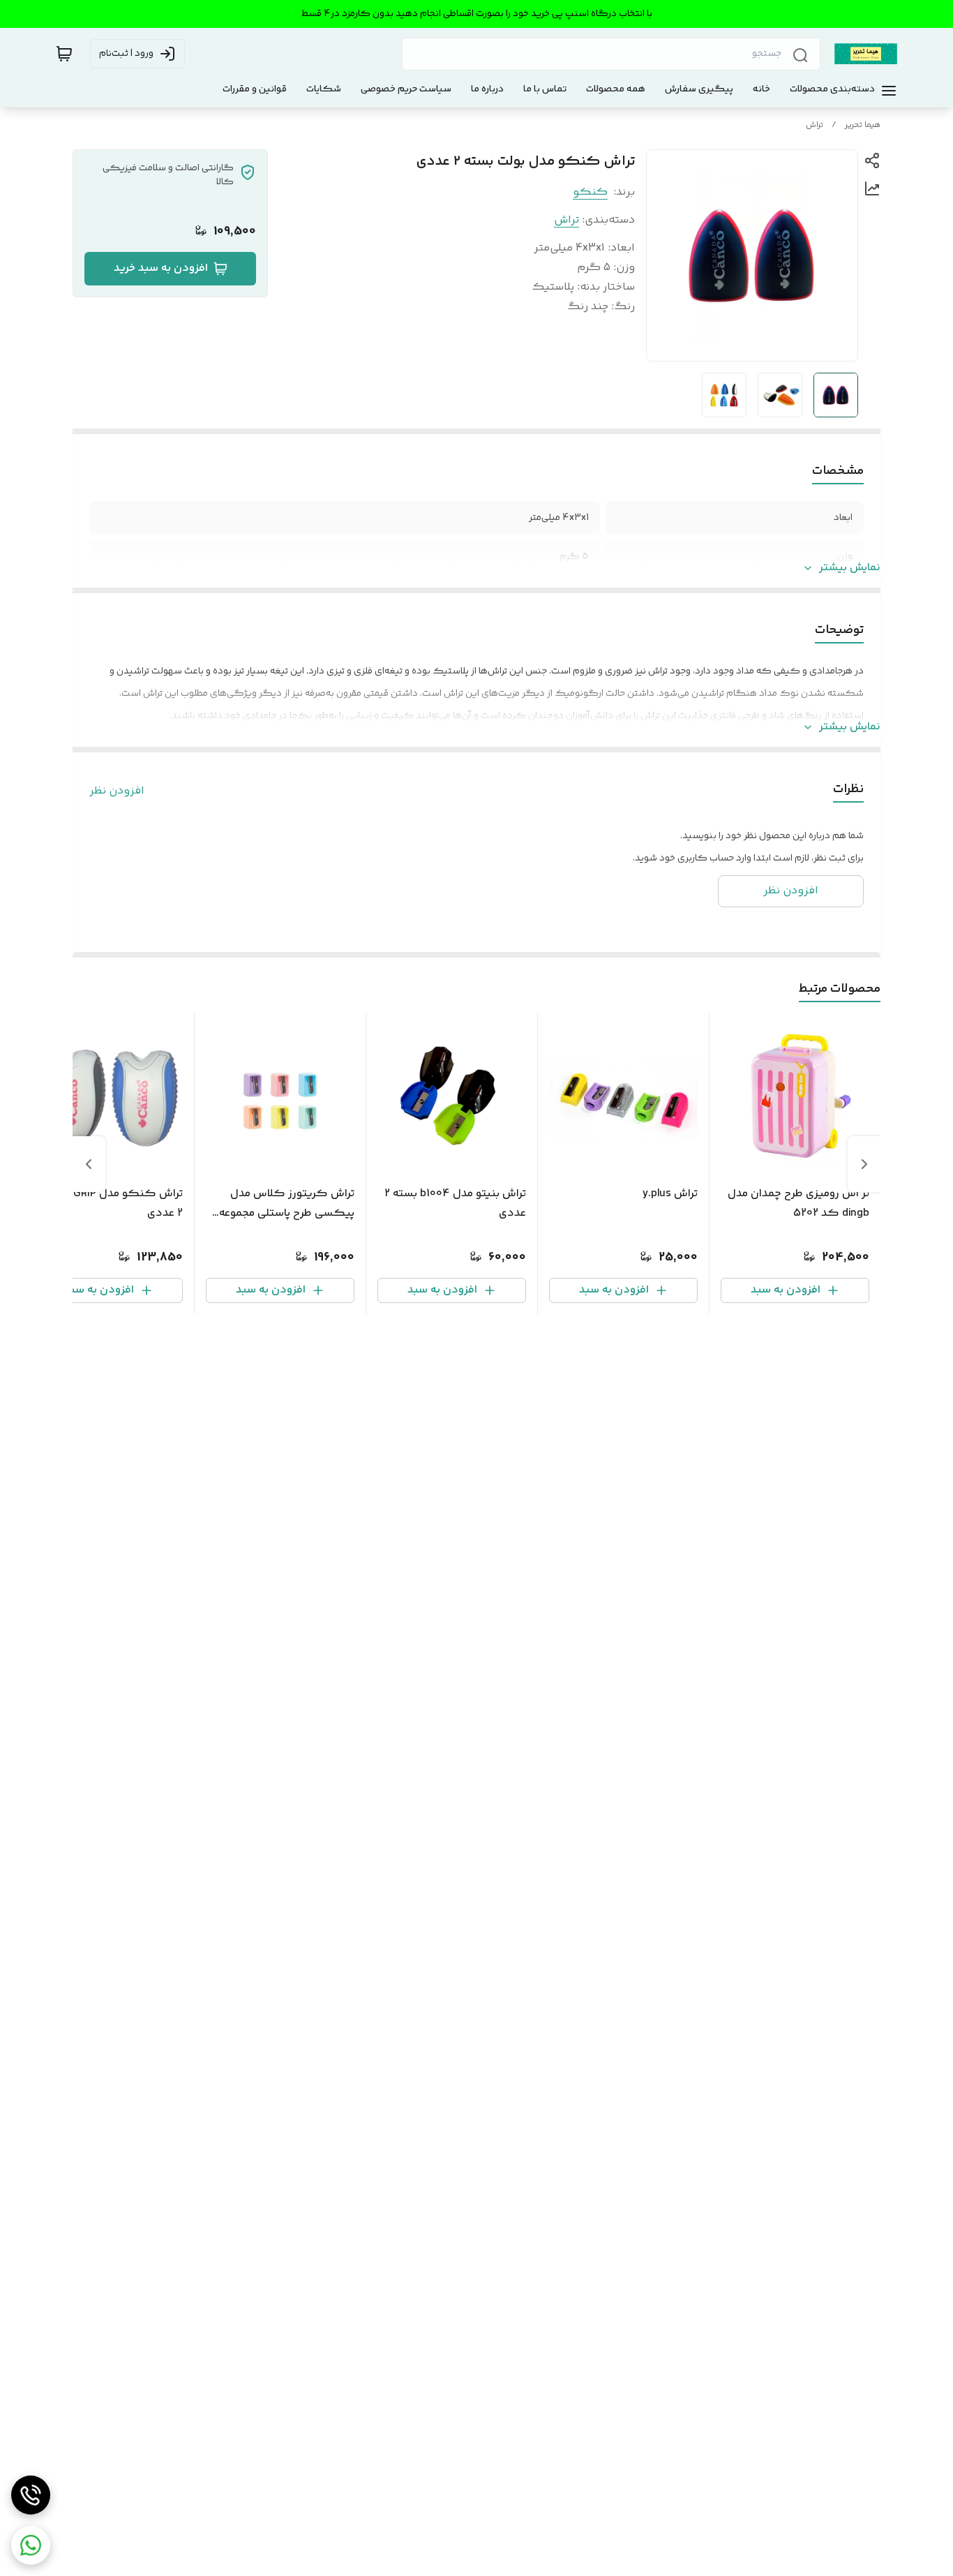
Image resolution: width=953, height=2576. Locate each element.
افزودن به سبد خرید (161, 268)
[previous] (864, 1164)
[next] (89, 1164)
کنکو (590, 192)
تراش (815, 125)
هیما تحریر (863, 125)
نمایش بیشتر (850, 568)
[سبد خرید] (64, 54)
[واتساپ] (31, 2545)
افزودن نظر (117, 791)
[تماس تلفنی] (31, 2495)
